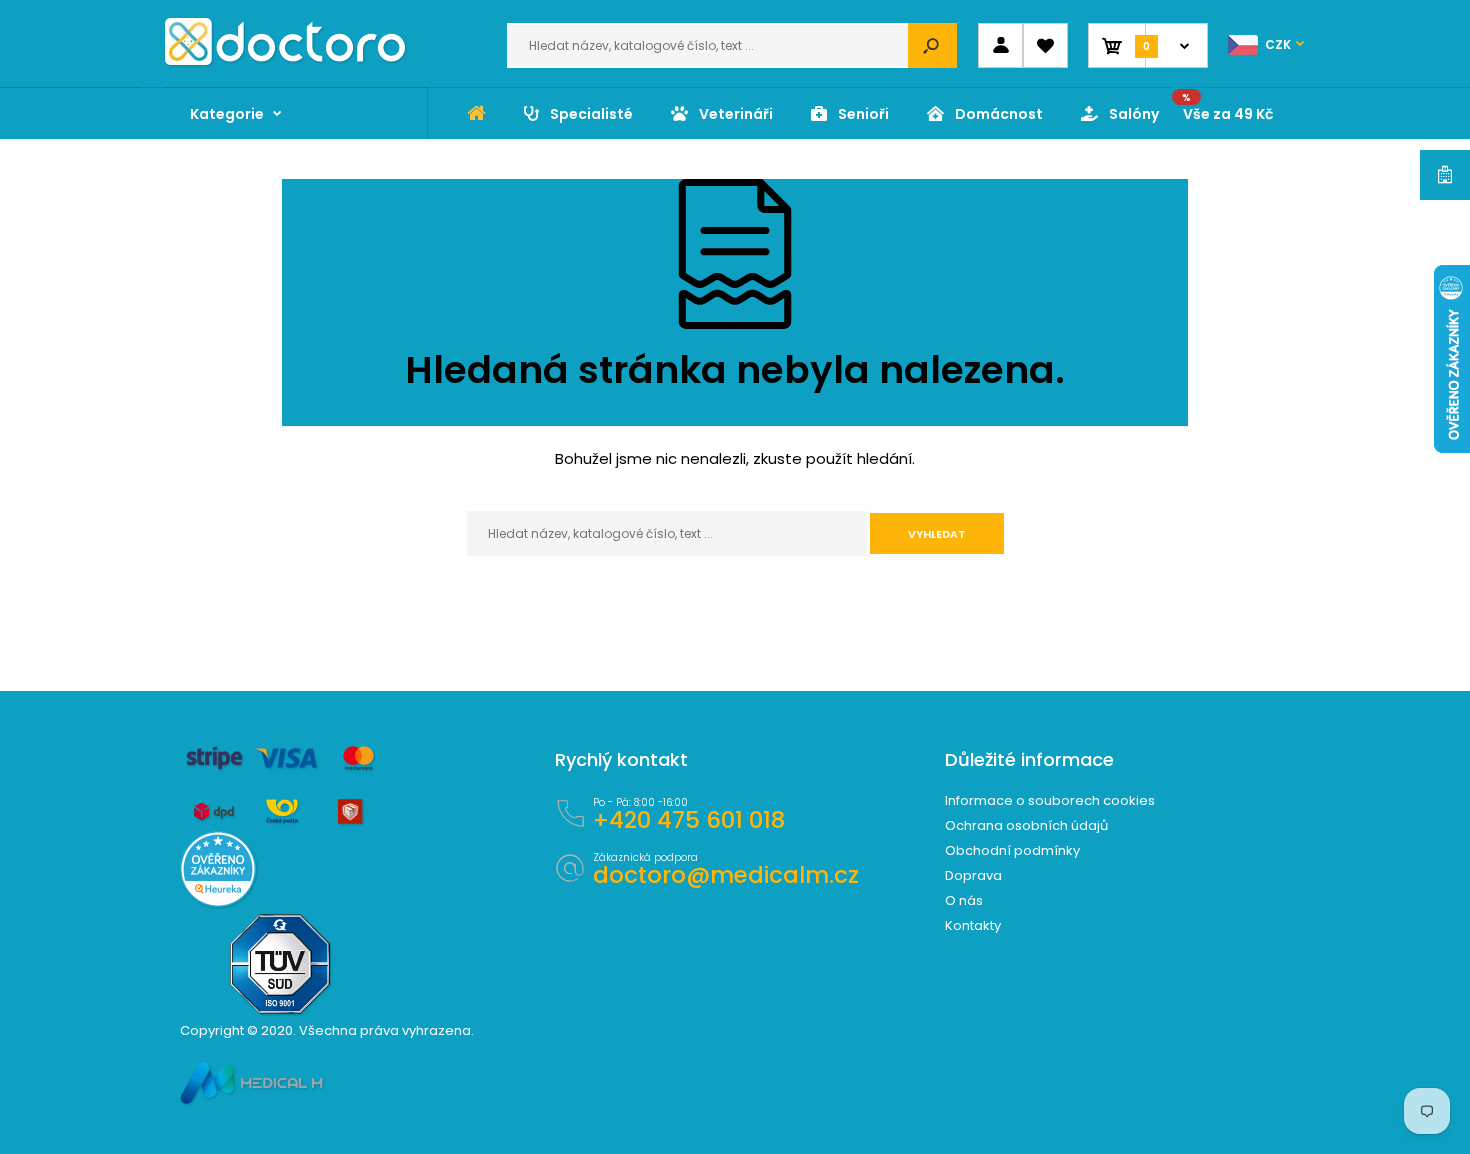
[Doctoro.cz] (285, 60)
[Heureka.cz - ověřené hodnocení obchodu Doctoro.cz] (218, 902)
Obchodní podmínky (1012, 850)
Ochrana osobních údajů (1026, 825)
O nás (964, 900)
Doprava (973, 875)
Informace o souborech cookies (1050, 800)
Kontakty (973, 925)
